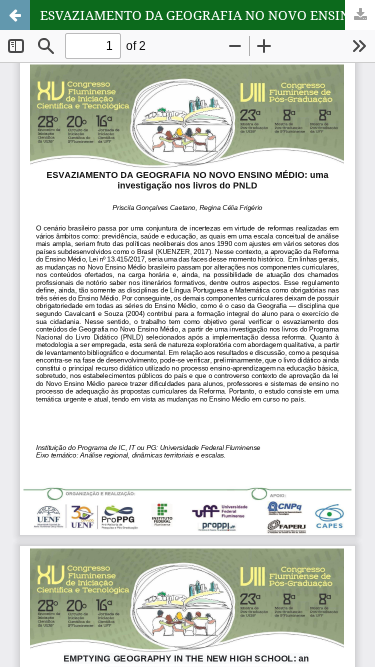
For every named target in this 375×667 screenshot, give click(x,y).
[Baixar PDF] (360, 15)
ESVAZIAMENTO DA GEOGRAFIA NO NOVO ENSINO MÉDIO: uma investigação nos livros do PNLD (207, 15)
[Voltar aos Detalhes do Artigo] (15, 15)
